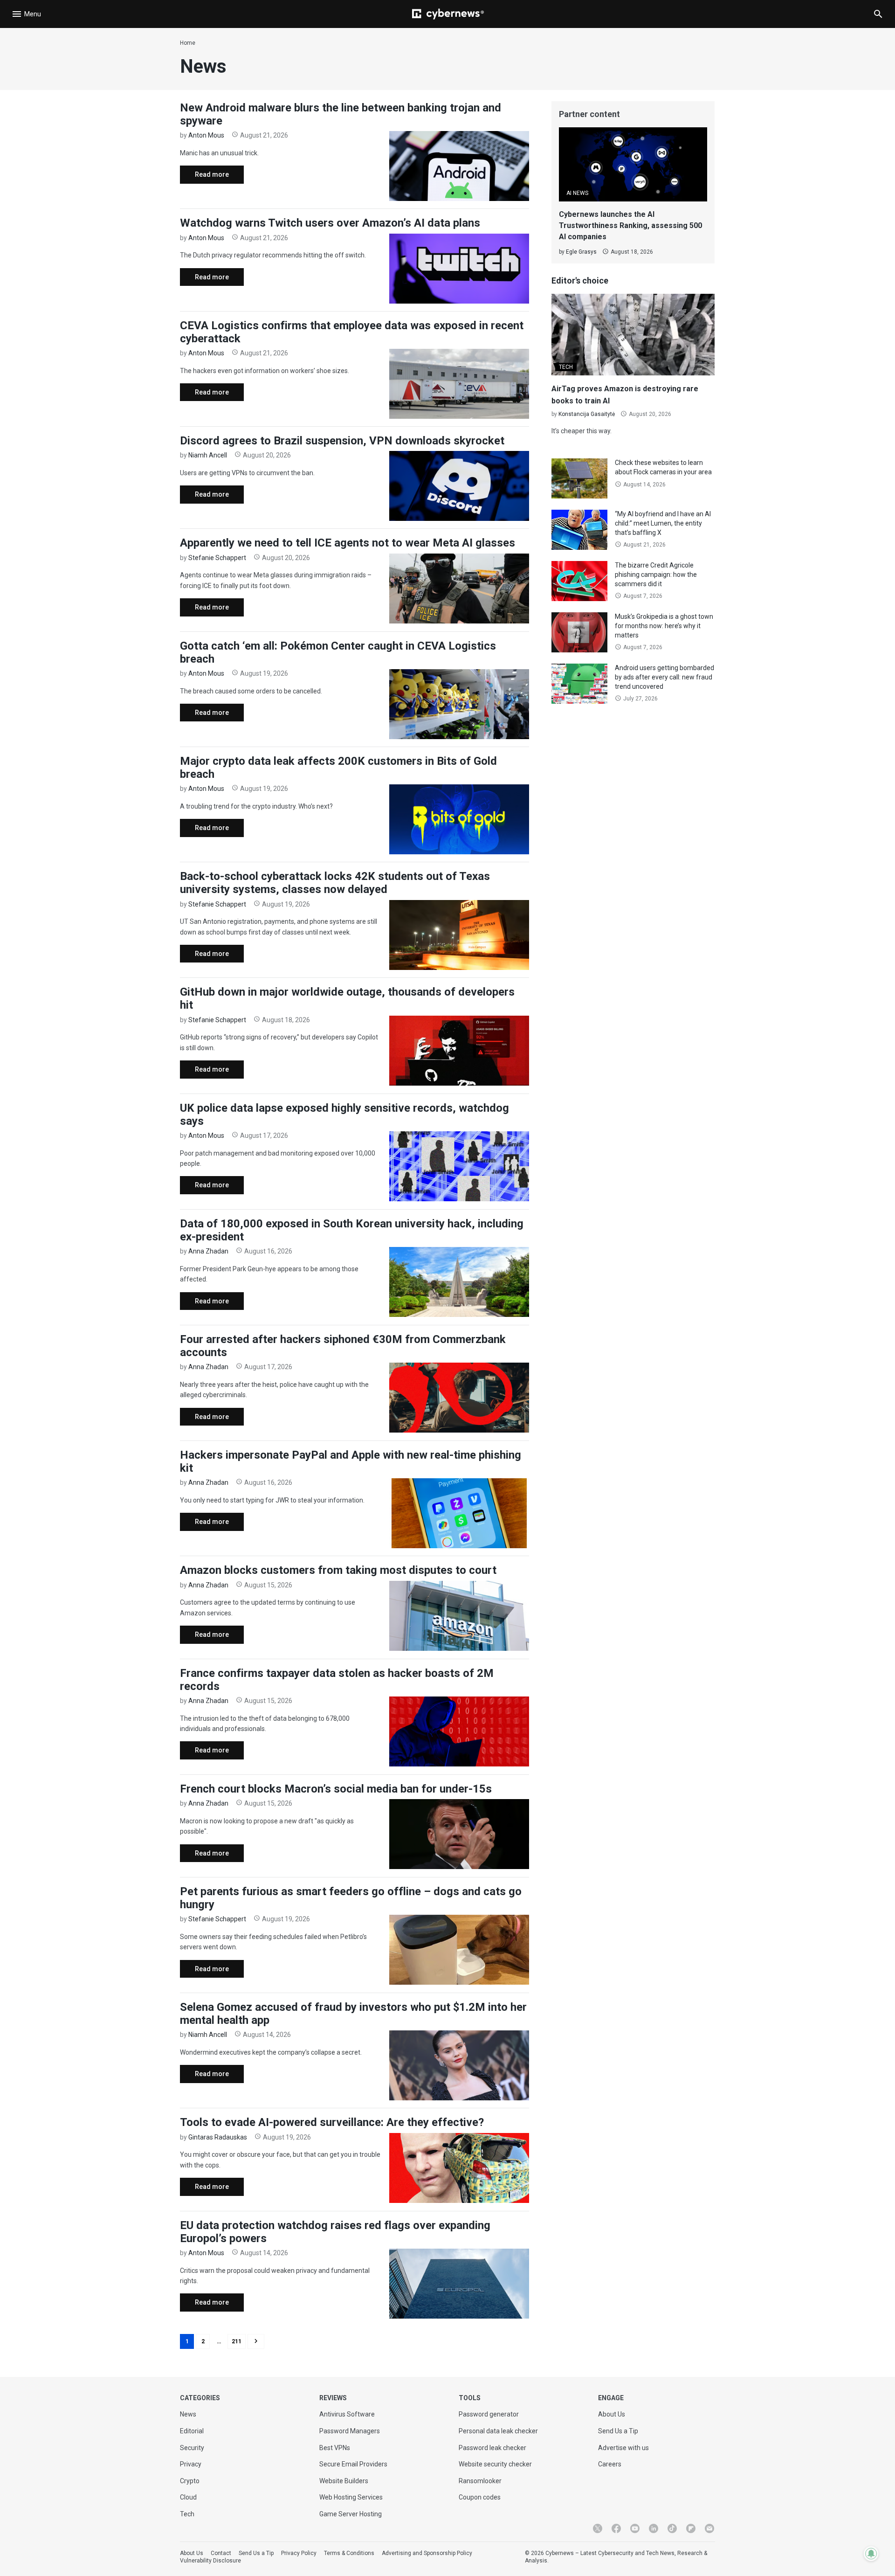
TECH (566, 367)
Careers (610, 2464)
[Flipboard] (691, 2528)
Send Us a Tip (618, 2431)
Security (192, 2448)
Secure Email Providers (353, 2464)
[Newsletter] (709, 2528)
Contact (221, 2553)
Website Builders (344, 2481)
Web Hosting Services (351, 2497)
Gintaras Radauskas (218, 2137)
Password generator (489, 2414)
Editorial (192, 2431)
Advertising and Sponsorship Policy (427, 2553)
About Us (612, 2414)
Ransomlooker (480, 2481)
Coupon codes (480, 2497)
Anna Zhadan (208, 1251)
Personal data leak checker (498, 2431)
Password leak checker (492, 2448)
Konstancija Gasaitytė (587, 414)
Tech (187, 2514)
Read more (204, 177)
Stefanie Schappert (217, 558)
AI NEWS (577, 193)
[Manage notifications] (871, 2554)
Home (188, 43)
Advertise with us (623, 2448)
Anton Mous (206, 135)
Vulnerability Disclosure (210, 2561)
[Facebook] (616, 2528)
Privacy (191, 2464)
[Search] (878, 14)
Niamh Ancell (208, 455)
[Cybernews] (448, 14)
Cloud (188, 2497)
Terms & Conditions (349, 2553)
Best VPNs (335, 2448)
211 (237, 2341)
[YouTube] (635, 2528)
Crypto (190, 2481)
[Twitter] (598, 2528)
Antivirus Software (347, 2414)
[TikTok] (672, 2528)
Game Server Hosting (351, 2514)
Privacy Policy (299, 2553)
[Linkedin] (654, 2528)
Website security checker (495, 2464)
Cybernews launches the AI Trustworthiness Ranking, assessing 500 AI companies (630, 225)
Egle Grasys (581, 252)
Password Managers (350, 2431)
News (188, 2414)
